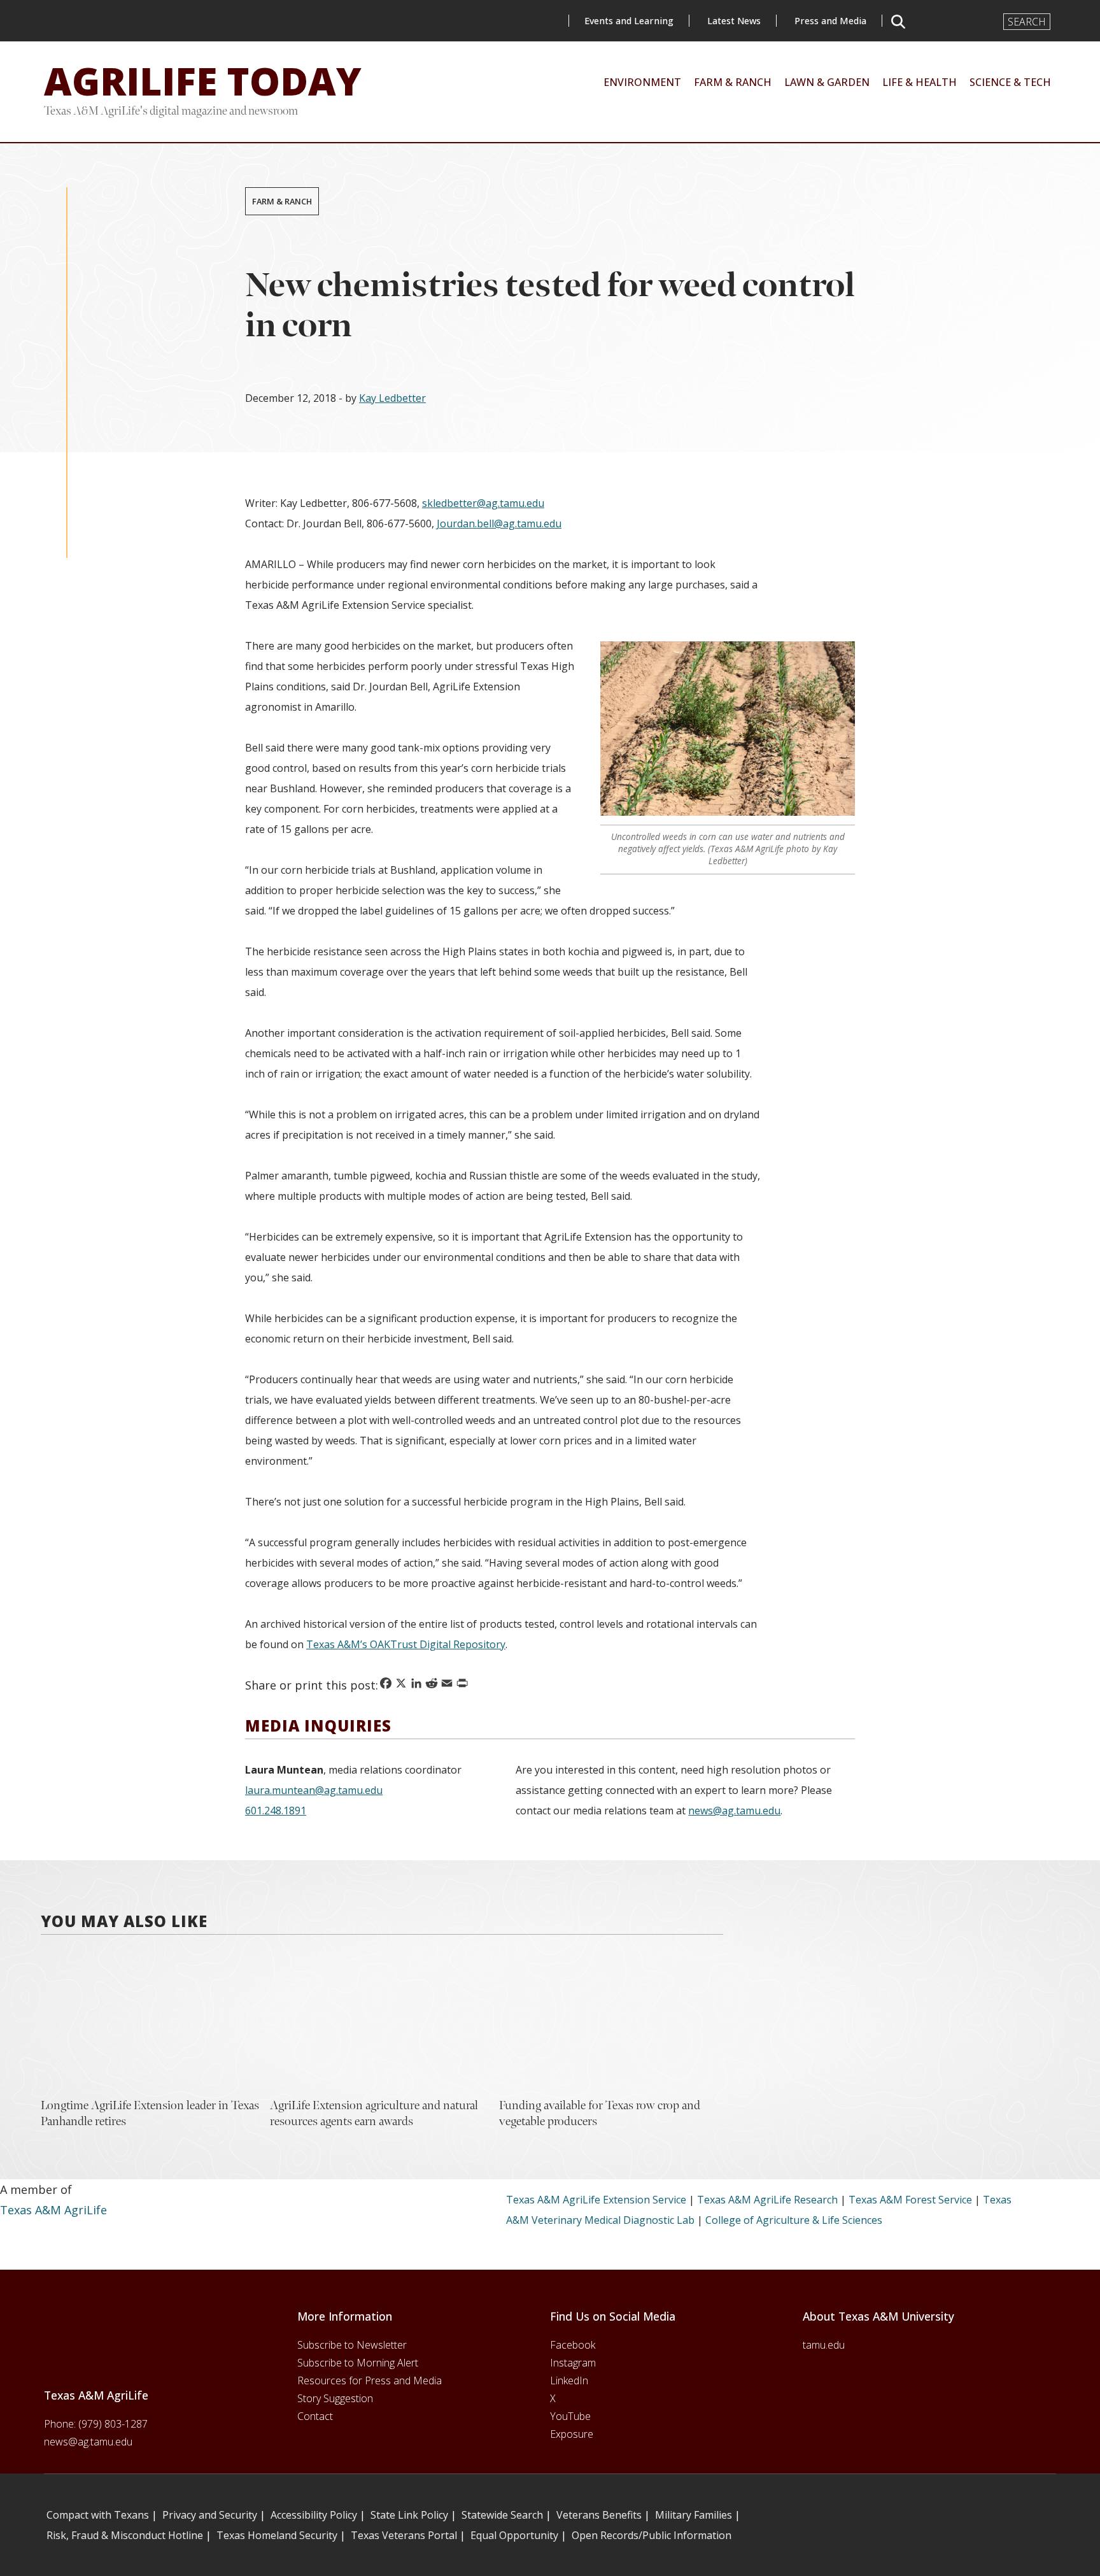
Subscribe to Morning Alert (358, 2363)
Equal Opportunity (514, 2535)
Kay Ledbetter (392, 398)
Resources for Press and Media (370, 2380)
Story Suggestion (335, 2398)
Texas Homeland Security (277, 2535)
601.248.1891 (276, 1811)
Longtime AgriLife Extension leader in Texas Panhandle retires (150, 2113)
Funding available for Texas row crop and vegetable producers (600, 2113)
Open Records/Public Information (652, 2535)
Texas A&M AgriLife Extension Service (596, 2200)
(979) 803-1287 (113, 2424)
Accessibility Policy (314, 2515)
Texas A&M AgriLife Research (767, 2200)
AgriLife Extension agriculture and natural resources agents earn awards (374, 2113)
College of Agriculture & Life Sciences (794, 2220)
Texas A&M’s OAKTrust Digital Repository (406, 1644)
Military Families (694, 2515)
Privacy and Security (210, 2515)
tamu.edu (824, 2345)
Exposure (572, 2434)
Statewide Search (502, 2515)
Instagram (573, 2363)
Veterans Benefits (599, 2515)
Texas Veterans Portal (404, 2535)
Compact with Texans (98, 2515)
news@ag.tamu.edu (734, 1811)
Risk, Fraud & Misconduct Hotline (125, 2535)
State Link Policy (409, 2515)
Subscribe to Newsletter (352, 2345)
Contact (315, 2416)
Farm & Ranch (282, 201)
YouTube (570, 2416)
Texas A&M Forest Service (910, 2200)
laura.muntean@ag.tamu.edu (314, 1790)
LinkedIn (569, 2380)
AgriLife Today (203, 81)
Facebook (573, 2345)
